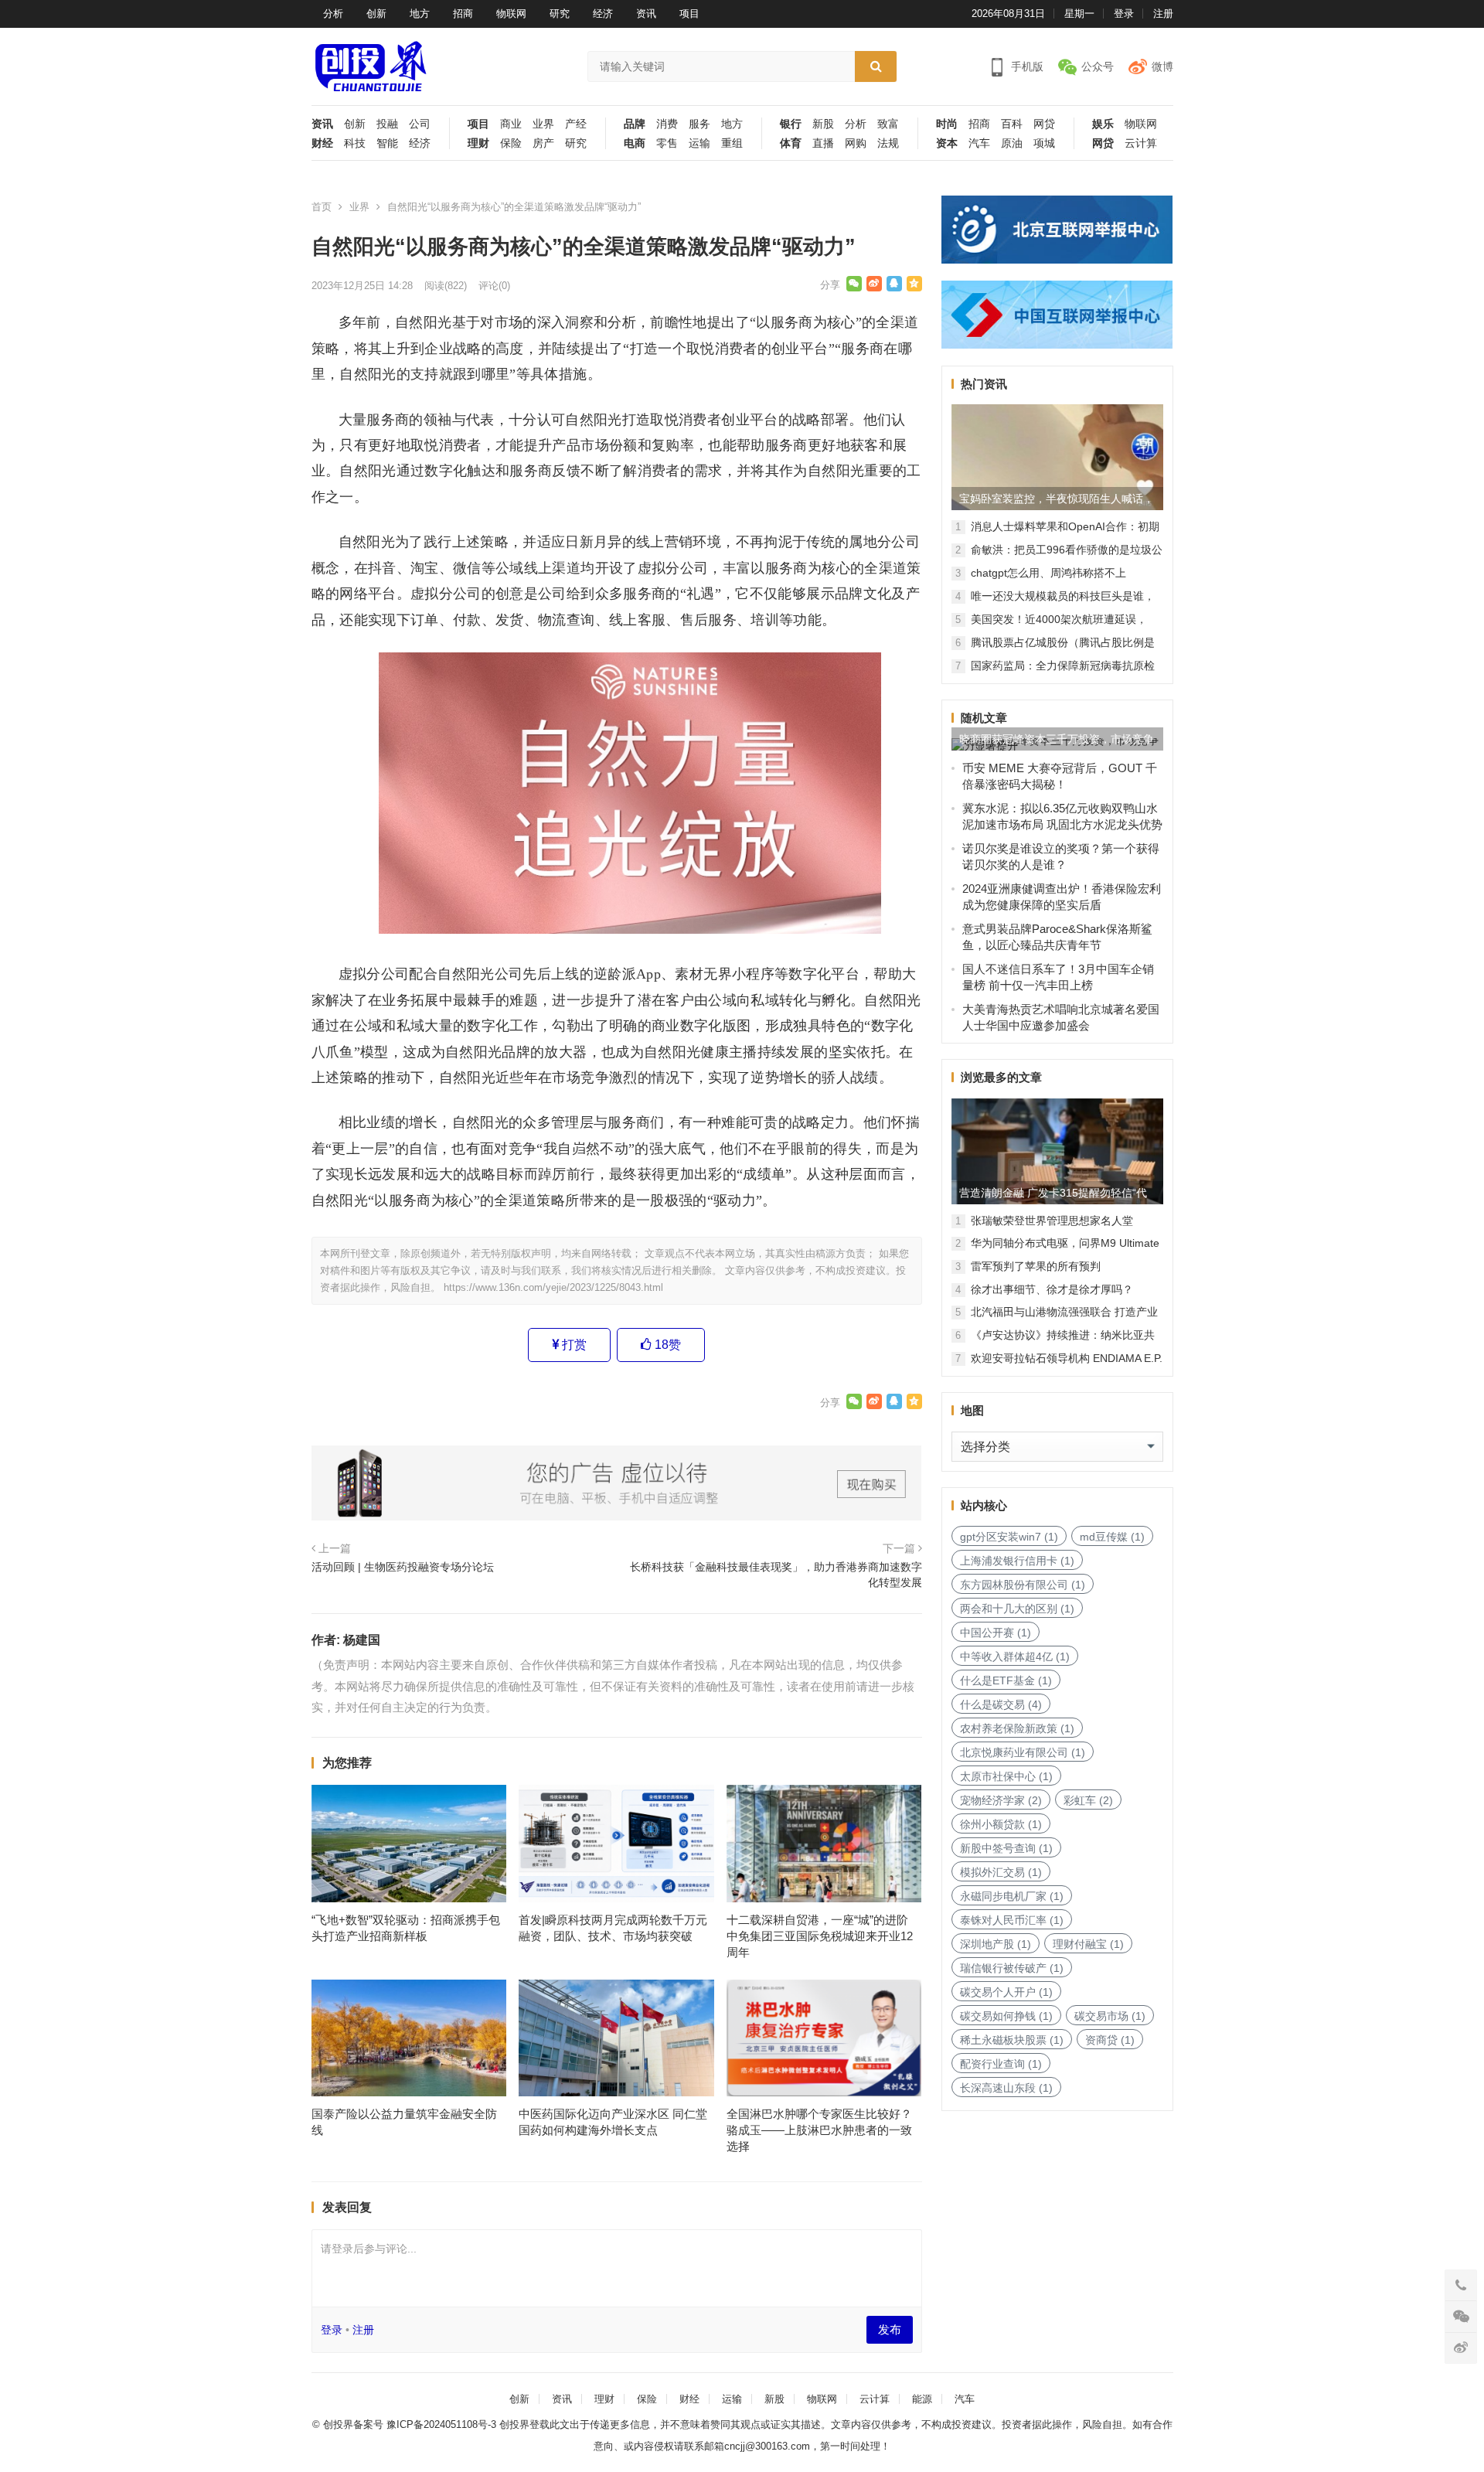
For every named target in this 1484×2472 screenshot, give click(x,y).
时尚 (947, 124)
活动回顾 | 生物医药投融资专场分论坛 (403, 1567)
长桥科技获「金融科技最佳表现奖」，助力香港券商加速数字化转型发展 (776, 1575)
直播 (823, 143)
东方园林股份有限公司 (1023, 1585)
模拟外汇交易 (1001, 1872)
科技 (355, 143)
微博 (1162, 66)
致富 (888, 124)
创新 (376, 14)
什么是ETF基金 (1006, 1680)
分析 (333, 14)
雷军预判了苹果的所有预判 (1036, 1266)
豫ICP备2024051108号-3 (443, 2424)
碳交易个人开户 (1006, 1992)
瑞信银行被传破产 (1012, 1968)
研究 (560, 14)
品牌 (635, 124)
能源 (922, 2399)
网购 (856, 143)
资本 (947, 143)
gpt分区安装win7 (1009, 1537)
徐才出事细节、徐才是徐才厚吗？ (1052, 1289)
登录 (1124, 14)
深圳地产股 (996, 1944)
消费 (667, 124)
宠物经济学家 (1001, 1800)
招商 (463, 14)
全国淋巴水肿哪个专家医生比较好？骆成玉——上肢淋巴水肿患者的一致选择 (819, 2130)
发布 (890, 2329)
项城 (1044, 143)
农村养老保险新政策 (1017, 1728)
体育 (791, 143)
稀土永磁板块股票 (1012, 2040)
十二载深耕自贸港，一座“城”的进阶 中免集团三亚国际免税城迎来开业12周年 (820, 1936)
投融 (387, 124)
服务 (699, 124)
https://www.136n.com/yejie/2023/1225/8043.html (553, 1287)
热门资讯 (984, 384)
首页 (322, 207)
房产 (543, 143)
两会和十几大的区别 (1017, 1609)
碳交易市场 (1110, 2016)
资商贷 (1110, 2040)
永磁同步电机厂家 (1012, 1896)
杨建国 (362, 1640)
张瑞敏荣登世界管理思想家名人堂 (1052, 1221)
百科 (1012, 124)
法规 (888, 143)
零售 (667, 143)
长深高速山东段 (1006, 2088)
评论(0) (494, 286)
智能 (387, 143)
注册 (1163, 14)
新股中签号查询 (1006, 1848)
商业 (511, 124)
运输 (699, 143)
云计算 (1141, 143)
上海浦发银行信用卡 (1017, 1561)
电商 (635, 143)
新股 (823, 124)
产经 (576, 124)
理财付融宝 (1088, 1944)
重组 (732, 143)
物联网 (511, 14)
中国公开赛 (996, 1633)
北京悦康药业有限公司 (1023, 1752)
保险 (511, 143)
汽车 (979, 143)
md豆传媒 (1112, 1537)
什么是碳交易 (1001, 1704)
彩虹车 (1088, 1800)
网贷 (1044, 124)
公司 (420, 124)
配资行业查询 (1001, 2064)
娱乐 (1103, 124)
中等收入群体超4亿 (1015, 1657)
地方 (420, 14)
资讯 (646, 14)
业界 (543, 124)
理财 (478, 143)
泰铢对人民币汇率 (1012, 1920)
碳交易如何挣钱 (1006, 2016)
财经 (322, 143)
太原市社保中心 (1006, 1776)
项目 (689, 14)
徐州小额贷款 (1001, 1824)
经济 (603, 14)
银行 (791, 124)
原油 (1012, 143)
